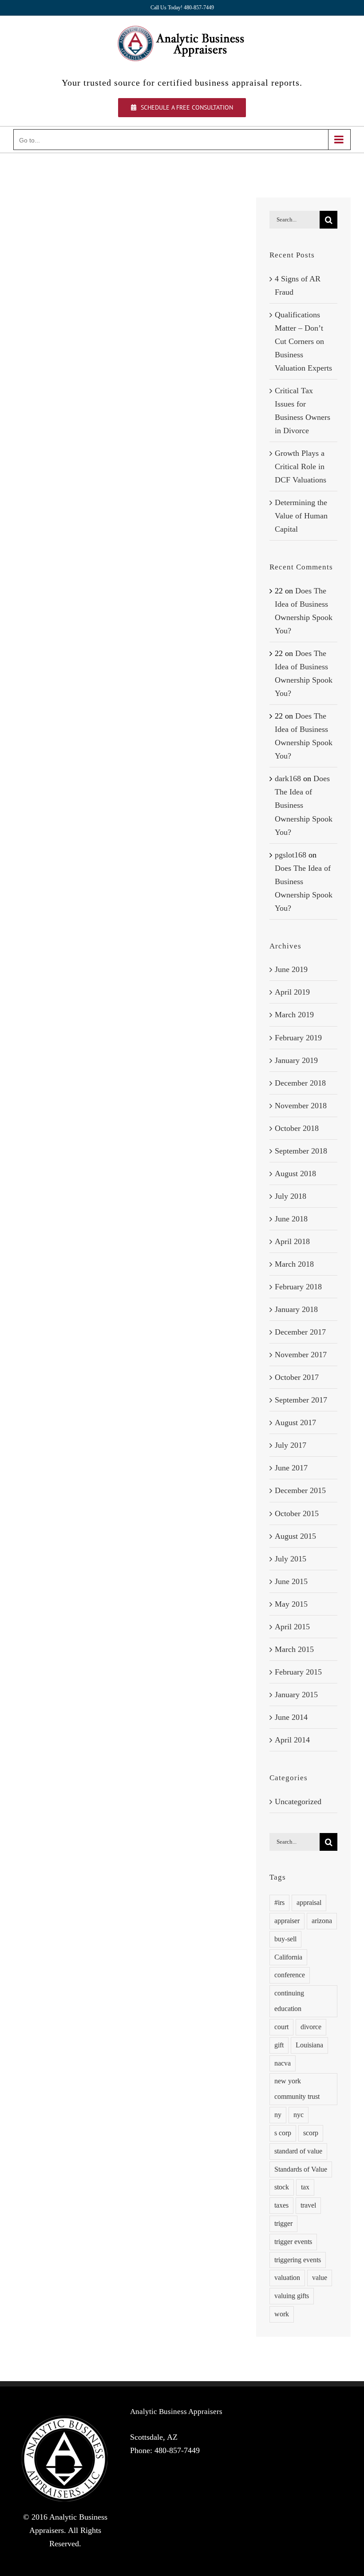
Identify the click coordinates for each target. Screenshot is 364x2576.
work (282, 2314)
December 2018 (300, 1083)
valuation (287, 2278)
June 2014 (291, 1717)
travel (308, 2205)
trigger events (293, 2242)
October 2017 (297, 1377)
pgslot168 (291, 855)
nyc (299, 2115)
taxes (281, 2205)
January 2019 (296, 1060)
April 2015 (292, 1627)
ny (278, 2115)
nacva (283, 2063)
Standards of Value (301, 2169)
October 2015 (297, 1513)
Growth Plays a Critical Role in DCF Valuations (301, 466)
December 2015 (300, 1490)
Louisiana (309, 2045)
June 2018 (291, 1219)
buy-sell (285, 1939)
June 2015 (291, 1581)
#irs (279, 1903)
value (320, 2278)
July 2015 (291, 1559)
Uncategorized (298, 1802)
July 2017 (291, 1445)
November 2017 (301, 1355)
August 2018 (295, 1173)
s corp (283, 2133)
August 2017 (295, 1422)
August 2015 (295, 1536)
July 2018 (291, 1196)
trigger (283, 2224)
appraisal (309, 1903)
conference (290, 1975)
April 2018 (292, 1241)
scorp (311, 2133)
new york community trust (297, 2089)
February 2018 (298, 1287)
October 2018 (297, 1128)
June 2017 (291, 1468)
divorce (311, 2027)
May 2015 (291, 1604)
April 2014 (292, 1740)
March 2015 (294, 1649)
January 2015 (296, 1695)
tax (305, 2187)
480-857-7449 (177, 2450)
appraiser (287, 1921)
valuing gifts (292, 2296)
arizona (322, 1921)
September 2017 (301, 1400)
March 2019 (294, 1015)
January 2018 (296, 1309)
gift (279, 2045)
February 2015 (298, 1672)
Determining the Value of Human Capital (301, 516)
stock (282, 2187)
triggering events (298, 2260)
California (288, 1957)
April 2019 (292, 992)
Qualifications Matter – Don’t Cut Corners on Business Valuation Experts (303, 341)
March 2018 (294, 1264)
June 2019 (291, 969)
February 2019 (298, 1038)
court (281, 2027)
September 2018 (301, 1151)
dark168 (288, 778)
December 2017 (300, 1332)
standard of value (298, 2151)
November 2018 (301, 1106)
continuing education (289, 2001)
